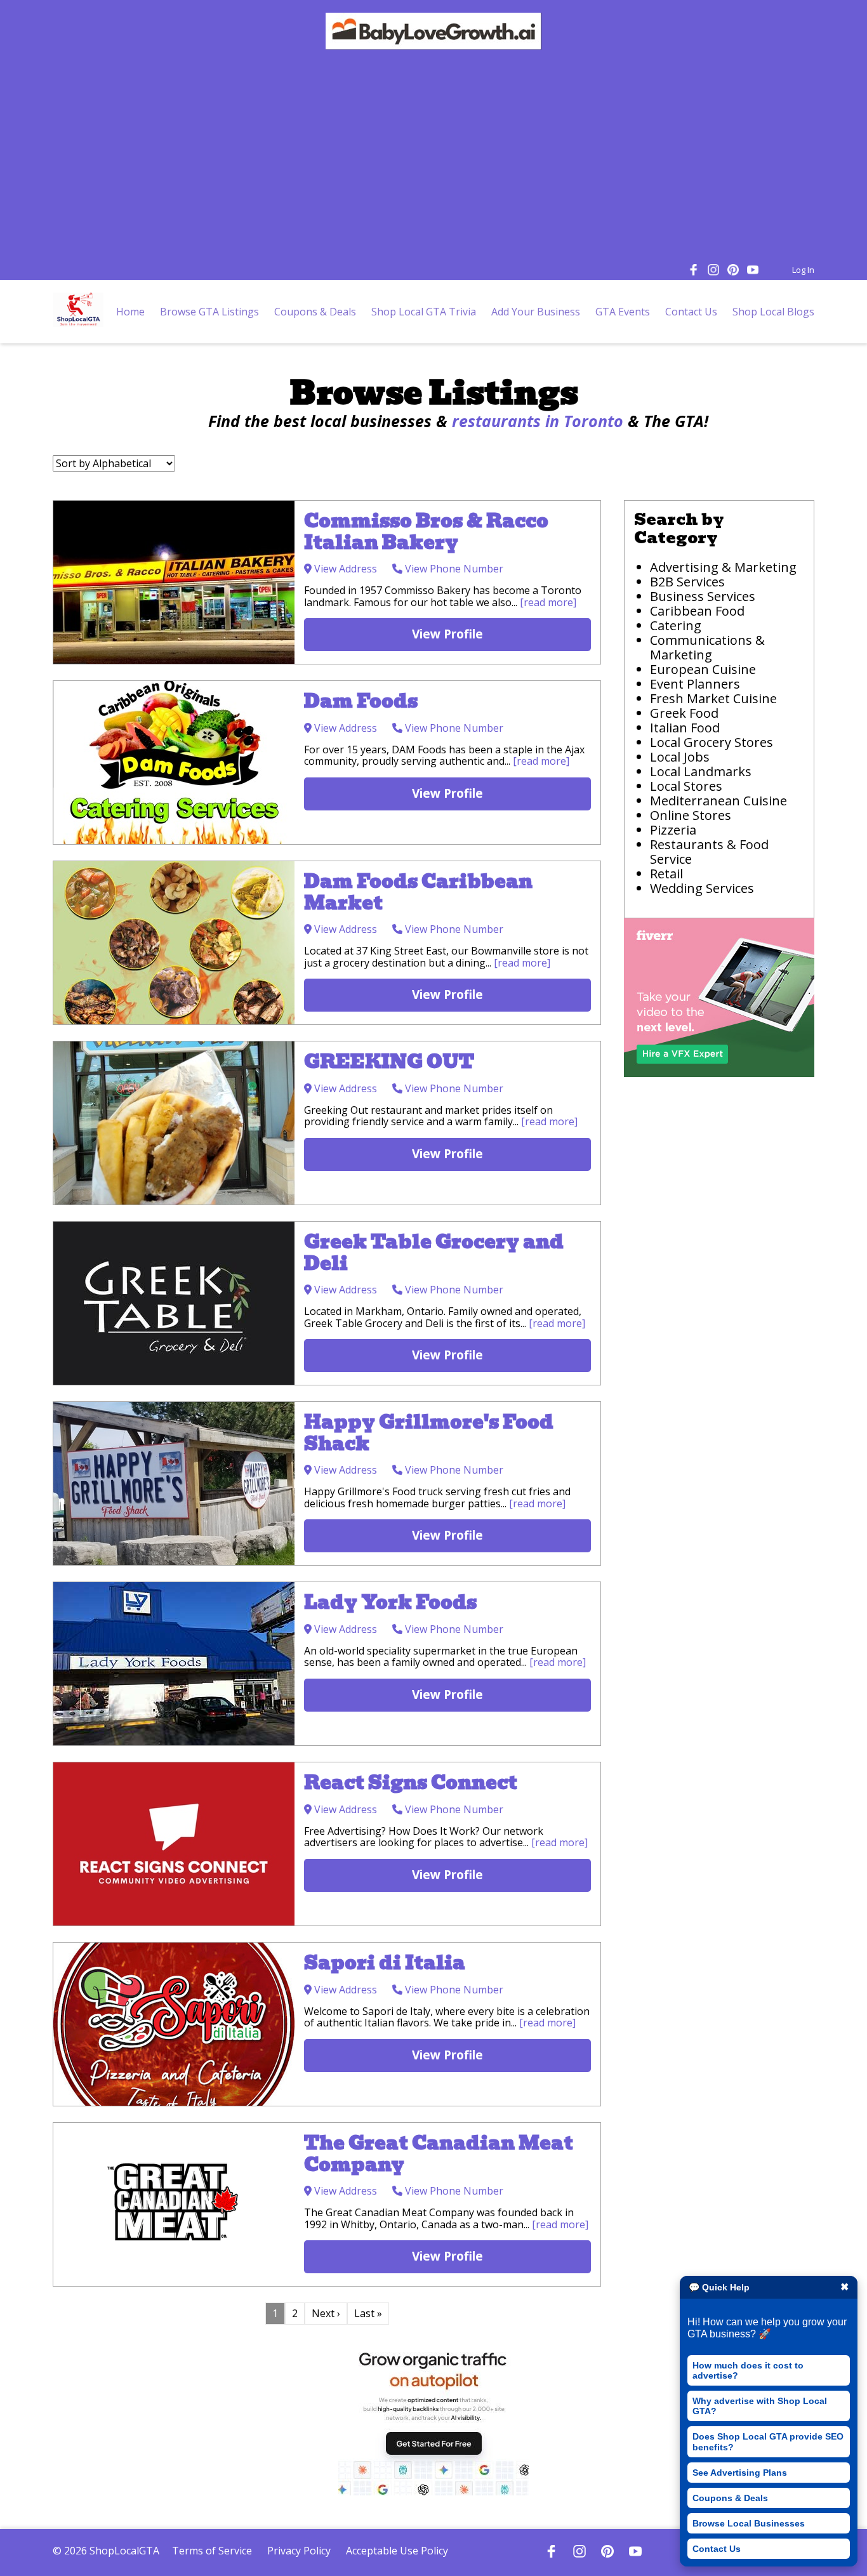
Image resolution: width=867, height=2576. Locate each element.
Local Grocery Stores (711, 742)
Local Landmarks (701, 771)
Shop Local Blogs (773, 312)
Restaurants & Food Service (709, 852)
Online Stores (691, 815)
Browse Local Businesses (749, 2523)
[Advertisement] (433, 158)
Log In (803, 270)
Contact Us (717, 2549)
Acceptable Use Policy (397, 2551)
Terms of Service (212, 2551)
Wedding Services (702, 888)
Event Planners (695, 684)
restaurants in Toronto (538, 421)
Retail (666, 874)
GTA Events (623, 312)
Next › (326, 2313)
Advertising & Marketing (723, 567)
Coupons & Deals (730, 2498)
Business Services (703, 596)
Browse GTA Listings (209, 312)
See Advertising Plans (740, 2473)
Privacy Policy (299, 2551)
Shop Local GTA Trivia (424, 312)
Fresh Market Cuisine (715, 698)
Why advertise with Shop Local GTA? (760, 2406)
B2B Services (687, 582)
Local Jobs (680, 757)
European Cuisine (703, 669)
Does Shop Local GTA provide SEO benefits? (768, 2441)
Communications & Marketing (707, 647)
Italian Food (685, 728)
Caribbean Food (697, 611)
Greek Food (684, 713)
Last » (368, 2313)
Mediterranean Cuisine (718, 801)
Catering (676, 625)
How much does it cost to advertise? (748, 2370)
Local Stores (686, 786)
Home (130, 312)
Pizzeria (673, 830)
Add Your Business (536, 312)
